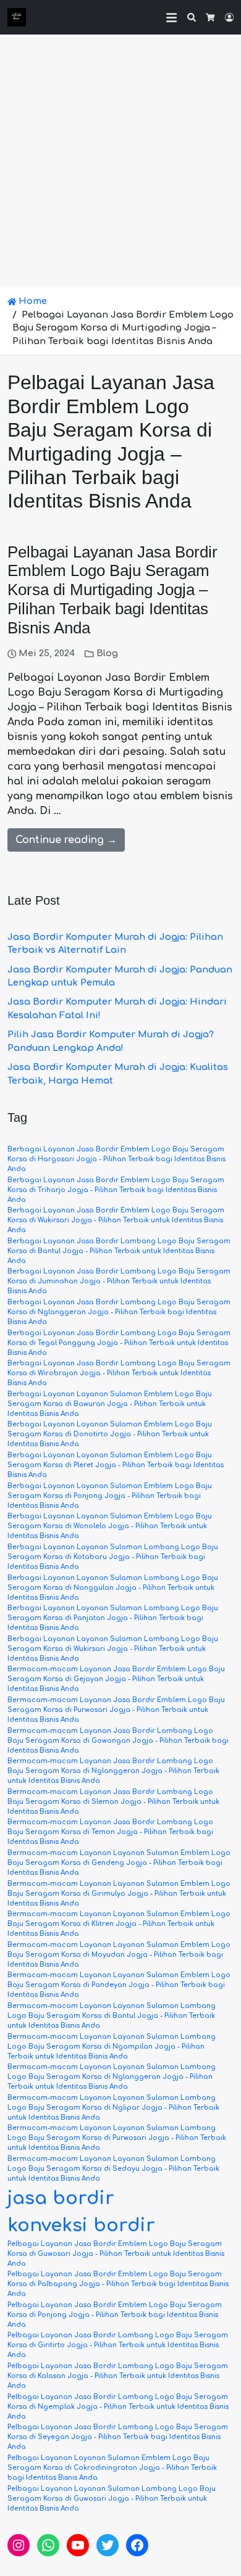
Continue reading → (66, 840)
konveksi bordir (81, 2225)
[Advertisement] (120, 161)
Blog (107, 653)
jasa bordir (61, 2198)
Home (32, 301)
